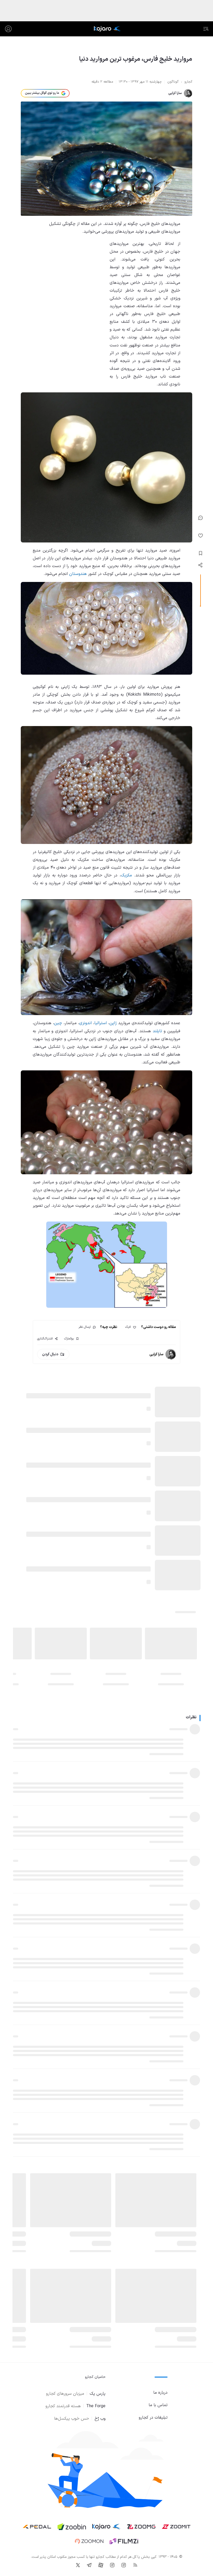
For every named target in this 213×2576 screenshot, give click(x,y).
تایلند (157, 1031)
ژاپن (113, 1023)
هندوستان (78, 574)
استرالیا (101, 1023)
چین (58, 1023)
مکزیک (126, 875)
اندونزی (85, 1023)
